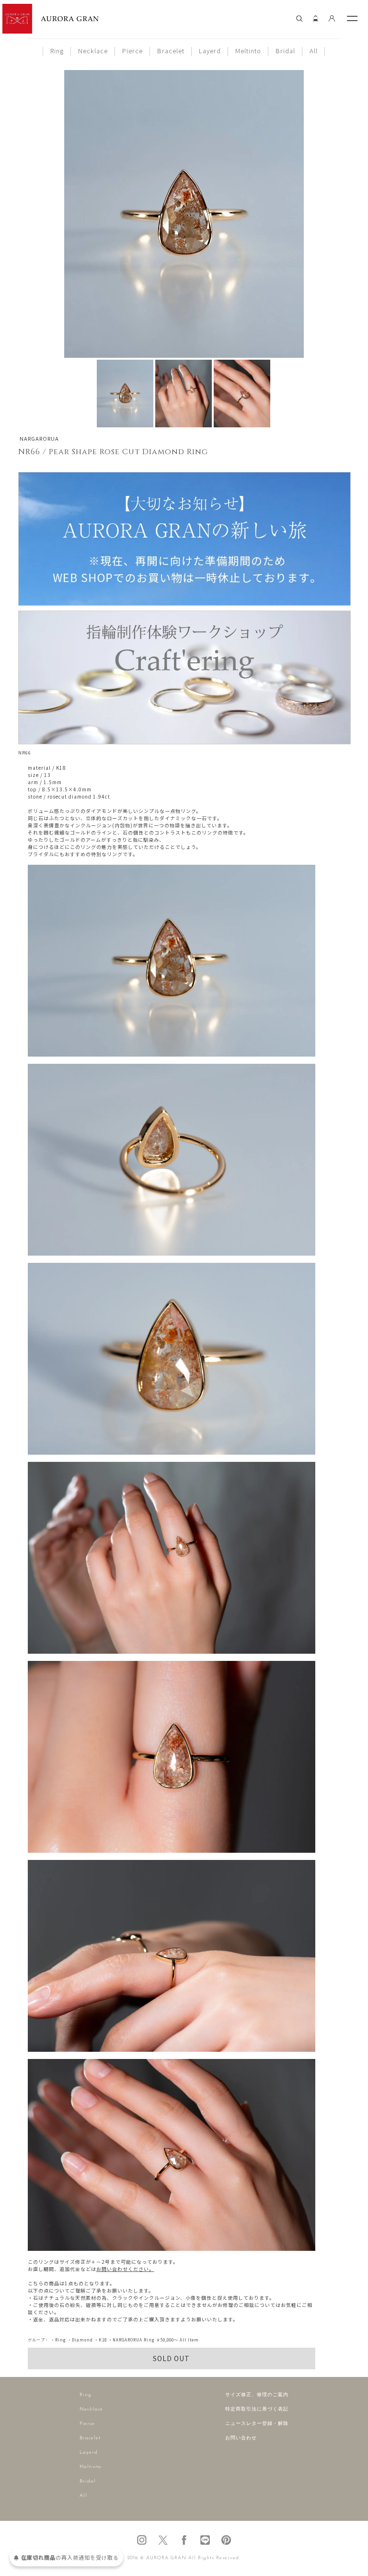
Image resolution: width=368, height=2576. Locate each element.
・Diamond (80, 2340)
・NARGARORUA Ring (132, 2340)
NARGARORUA (39, 438)
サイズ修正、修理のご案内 (257, 2395)
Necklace (93, 51)
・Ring (58, 2340)
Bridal (285, 51)
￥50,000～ (167, 2340)
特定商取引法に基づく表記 (257, 2409)
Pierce (132, 51)
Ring (57, 51)
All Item (189, 2340)
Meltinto (248, 51)
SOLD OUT (171, 2358)
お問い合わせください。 (125, 2269)
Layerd (210, 51)
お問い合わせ (241, 2438)
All (314, 51)
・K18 (101, 2340)
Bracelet (171, 51)
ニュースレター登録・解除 (257, 2424)
